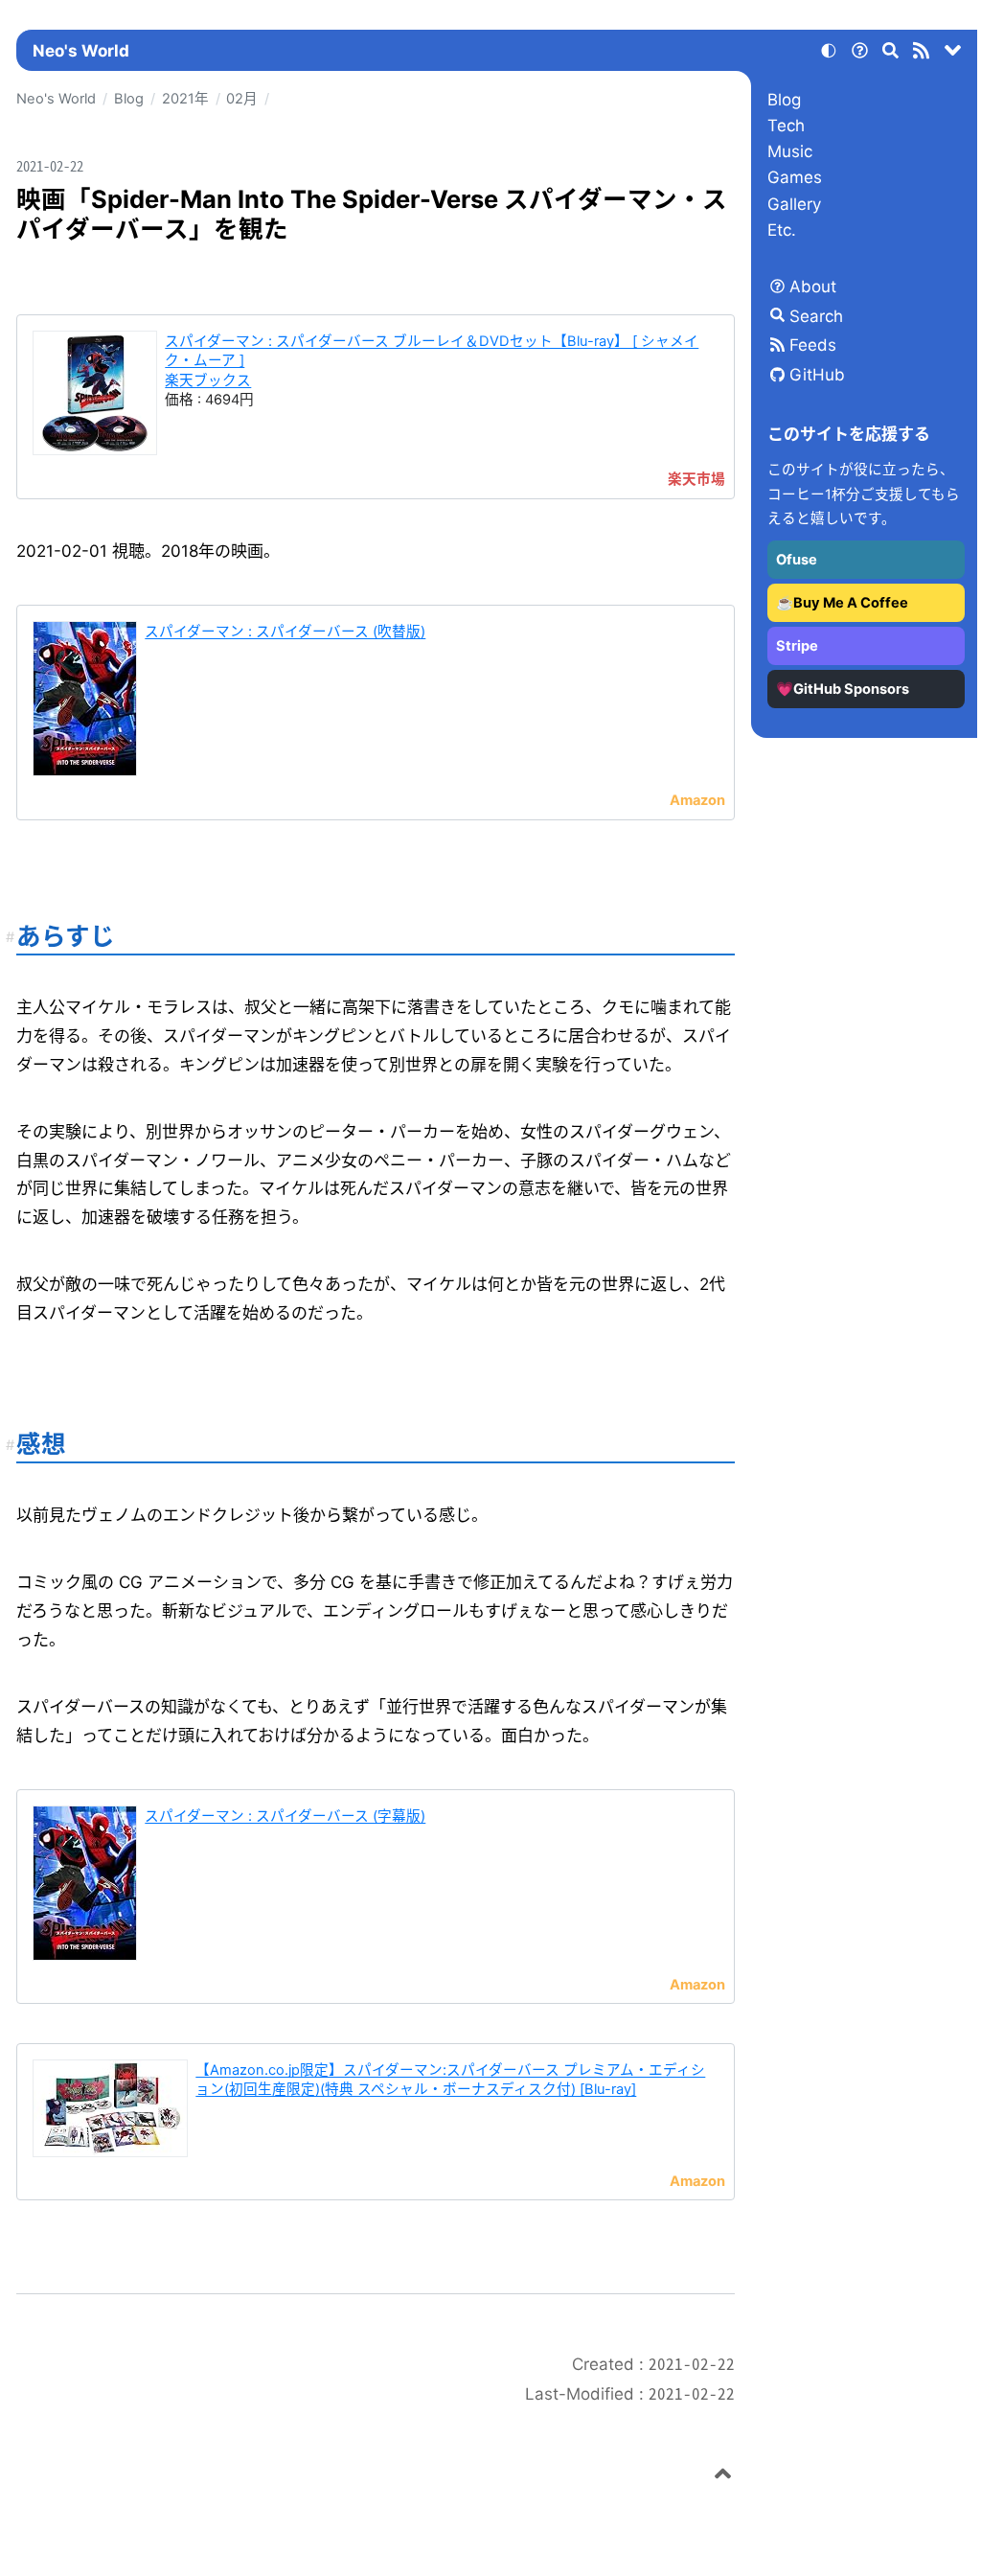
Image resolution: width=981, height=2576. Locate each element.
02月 (242, 99)
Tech (786, 126)
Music (790, 151)
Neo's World (81, 51)
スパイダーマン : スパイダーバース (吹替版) (285, 632)
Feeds (813, 345)
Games (795, 177)
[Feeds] (922, 54)
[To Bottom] (953, 54)
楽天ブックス (208, 380)
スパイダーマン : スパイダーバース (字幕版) (285, 1816)
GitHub (817, 375)
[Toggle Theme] (829, 54)
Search (816, 316)
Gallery (794, 204)
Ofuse (797, 560)
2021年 (185, 99)
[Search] (891, 54)
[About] (859, 54)
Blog (784, 100)
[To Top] (723, 2476)
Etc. (782, 230)
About (813, 287)
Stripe (797, 646)
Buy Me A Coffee (851, 603)
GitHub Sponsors (851, 689)
